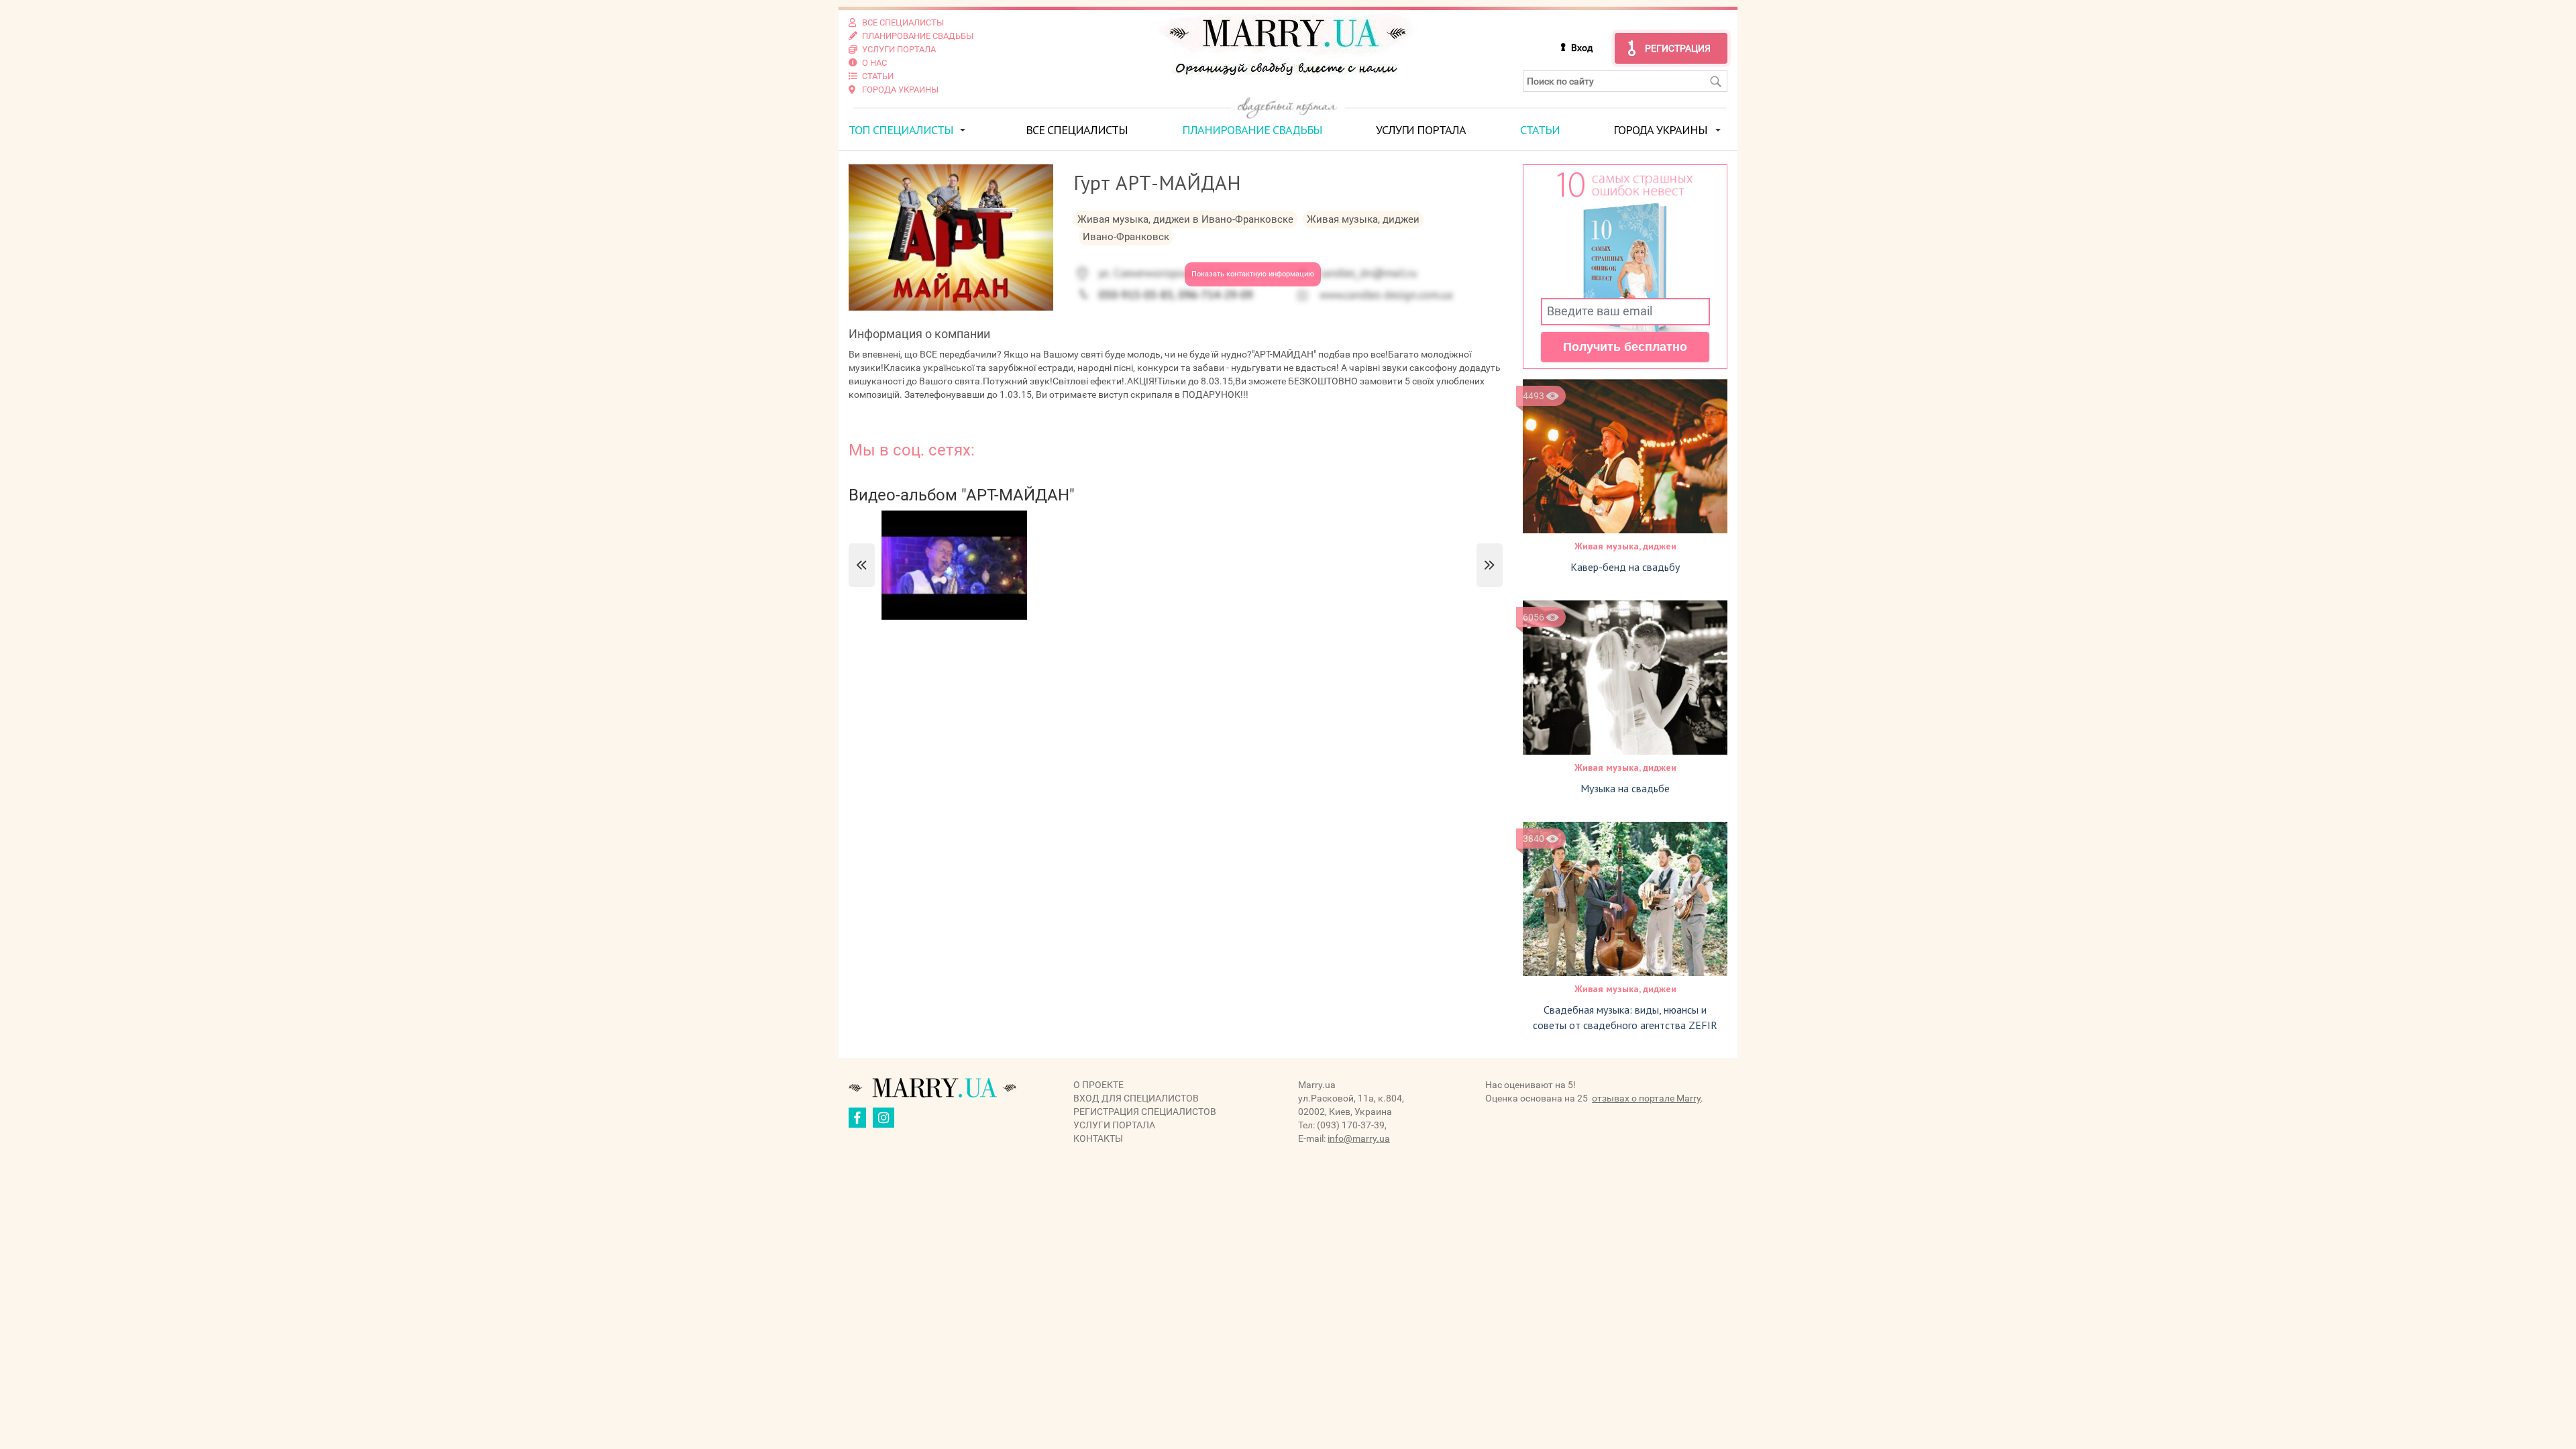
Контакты (1098, 1138)
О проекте (1098, 1085)
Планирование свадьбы (1252, 130)
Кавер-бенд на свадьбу (1625, 567)
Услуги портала (1421, 130)
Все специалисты (1077, 130)
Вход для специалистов (1136, 1098)
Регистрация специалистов (1145, 1112)
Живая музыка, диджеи (1625, 546)
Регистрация (1678, 48)
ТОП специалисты (901, 130)
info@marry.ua (1359, 1138)
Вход (1582, 48)
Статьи (1540, 130)
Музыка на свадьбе (1625, 788)
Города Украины (1660, 130)
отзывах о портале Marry (1646, 1098)
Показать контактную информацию (1253, 274)
